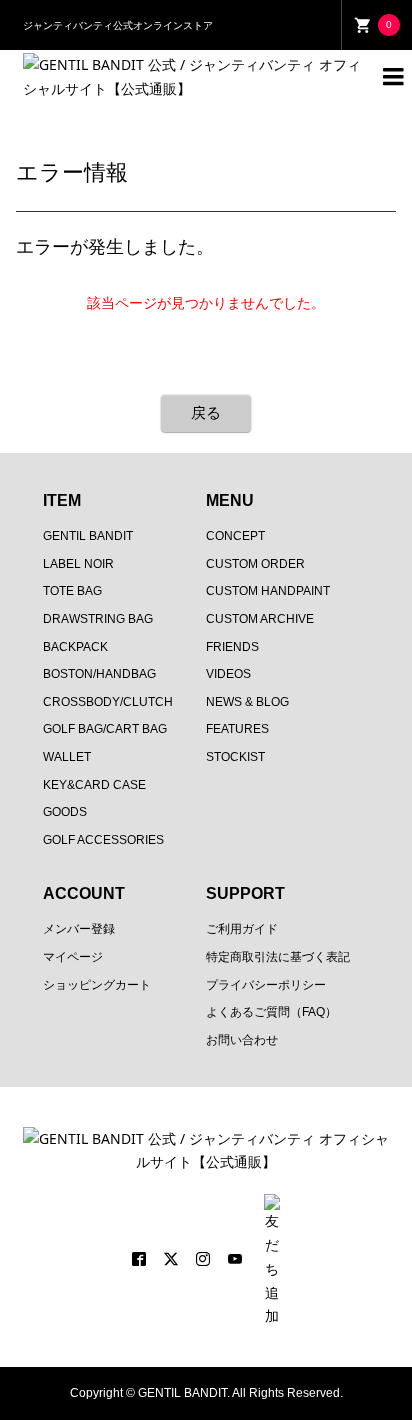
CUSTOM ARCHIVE (260, 619)
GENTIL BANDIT (88, 536)
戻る (206, 412)
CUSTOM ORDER (255, 564)
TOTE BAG (72, 591)
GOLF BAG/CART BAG (105, 729)
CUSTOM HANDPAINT (268, 591)
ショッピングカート (97, 985)
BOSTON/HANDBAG (99, 674)
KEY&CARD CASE (94, 785)
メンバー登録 (79, 929)
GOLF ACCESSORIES (103, 840)
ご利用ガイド (242, 929)
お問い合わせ (242, 1040)
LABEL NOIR (78, 564)
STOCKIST (235, 757)
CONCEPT (235, 536)
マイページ (73, 957)
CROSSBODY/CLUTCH (108, 702)
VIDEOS (228, 674)
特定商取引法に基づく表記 (278, 957)
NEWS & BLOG (247, 702)
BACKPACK (75, 647)
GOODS (65, 812)
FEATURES (237, 729)
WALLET (67, 757)
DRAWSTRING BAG (98, 619)
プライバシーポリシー (266, 985)
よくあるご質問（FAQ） (271, 1012)
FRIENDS (232, 647)
